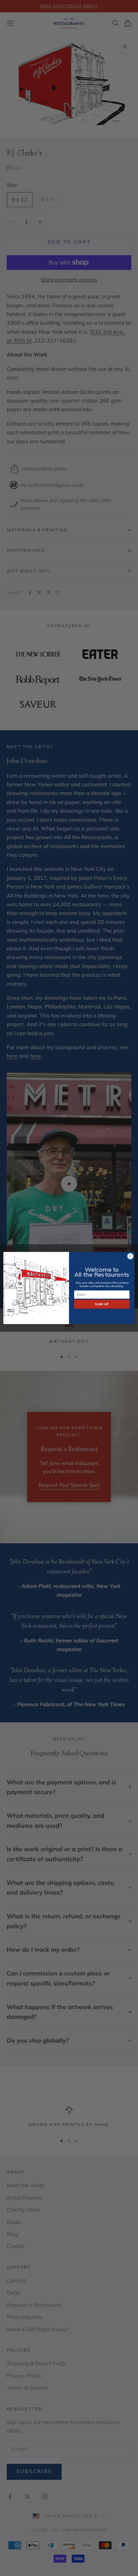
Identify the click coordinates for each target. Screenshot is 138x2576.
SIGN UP (102, 1304)
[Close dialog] (130, 1256)
